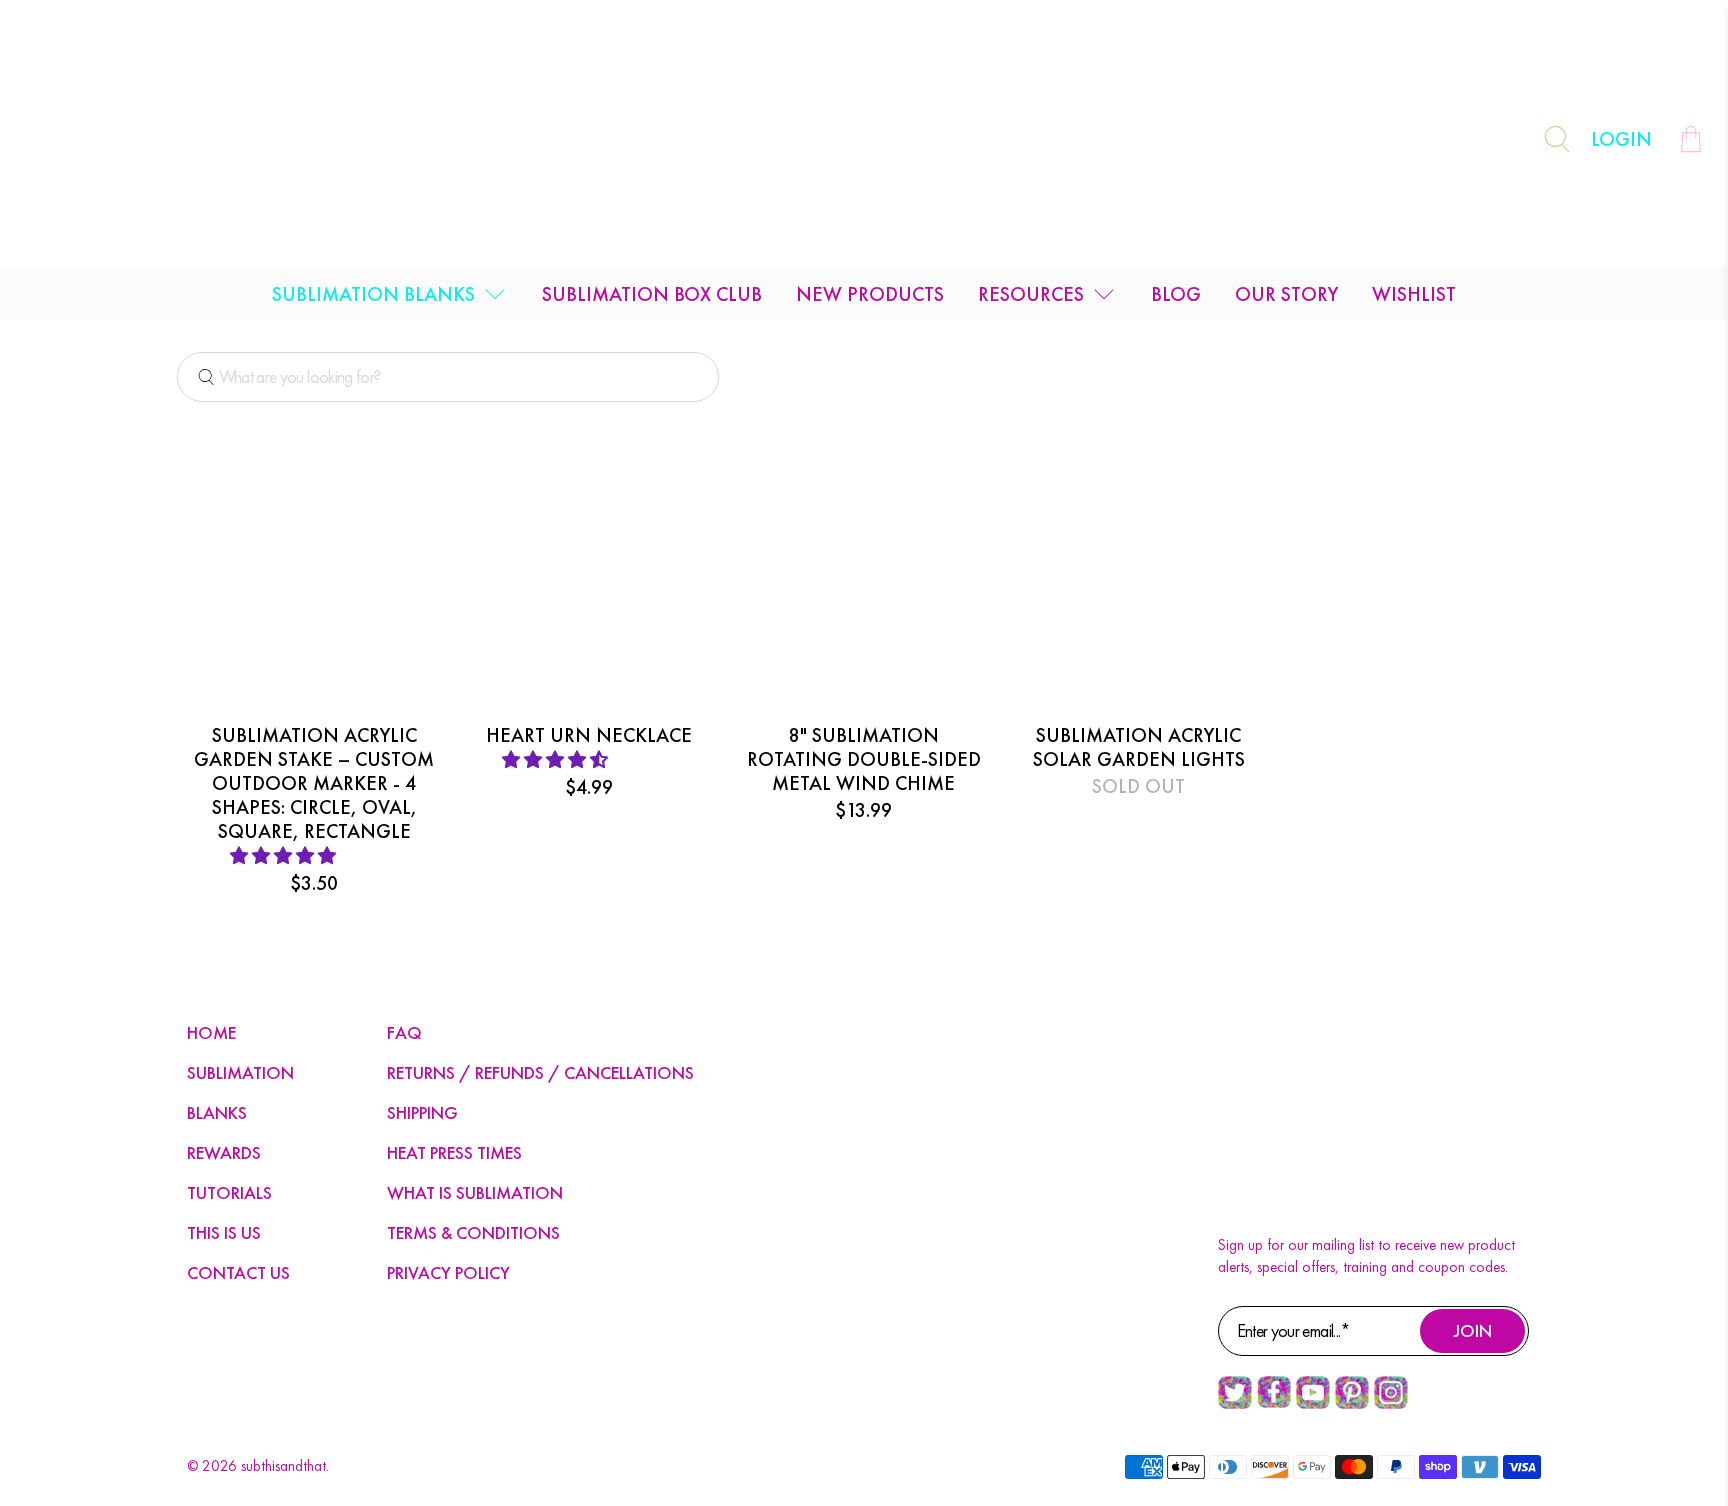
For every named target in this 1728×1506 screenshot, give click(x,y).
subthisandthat (283, 1466)
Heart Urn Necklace (589, 734)
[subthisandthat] (864, 139)
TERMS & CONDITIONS (473, 1232)
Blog (1176, 294)
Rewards (224, 1152)
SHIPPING (422, 1112)
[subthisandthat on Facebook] (1274, 1403)
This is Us (224, 1232)
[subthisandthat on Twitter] (1235, 1404)
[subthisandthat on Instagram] (1391, 1404)
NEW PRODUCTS (870, 294)
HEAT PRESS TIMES (454, 1152)
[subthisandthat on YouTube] (1313, 1404)
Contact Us (238, 1272)
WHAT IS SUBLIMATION (475, 1192)
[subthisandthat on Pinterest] (1352, 1404)
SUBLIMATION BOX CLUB (652, 294)
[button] (285, 855)
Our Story (1286, 294)
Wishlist (1414, 294)
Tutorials (229, 1192)
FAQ (404, 1032)
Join (1473, 1330)
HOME (211, 1032)
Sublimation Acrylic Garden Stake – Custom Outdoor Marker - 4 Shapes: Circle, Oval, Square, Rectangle (314, 782)
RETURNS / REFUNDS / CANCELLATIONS (540, 1072)
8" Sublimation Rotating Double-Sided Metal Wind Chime (864, 758)
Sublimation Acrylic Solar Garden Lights (1139, 746)
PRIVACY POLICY (448, 1272)
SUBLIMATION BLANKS (373, 294)
